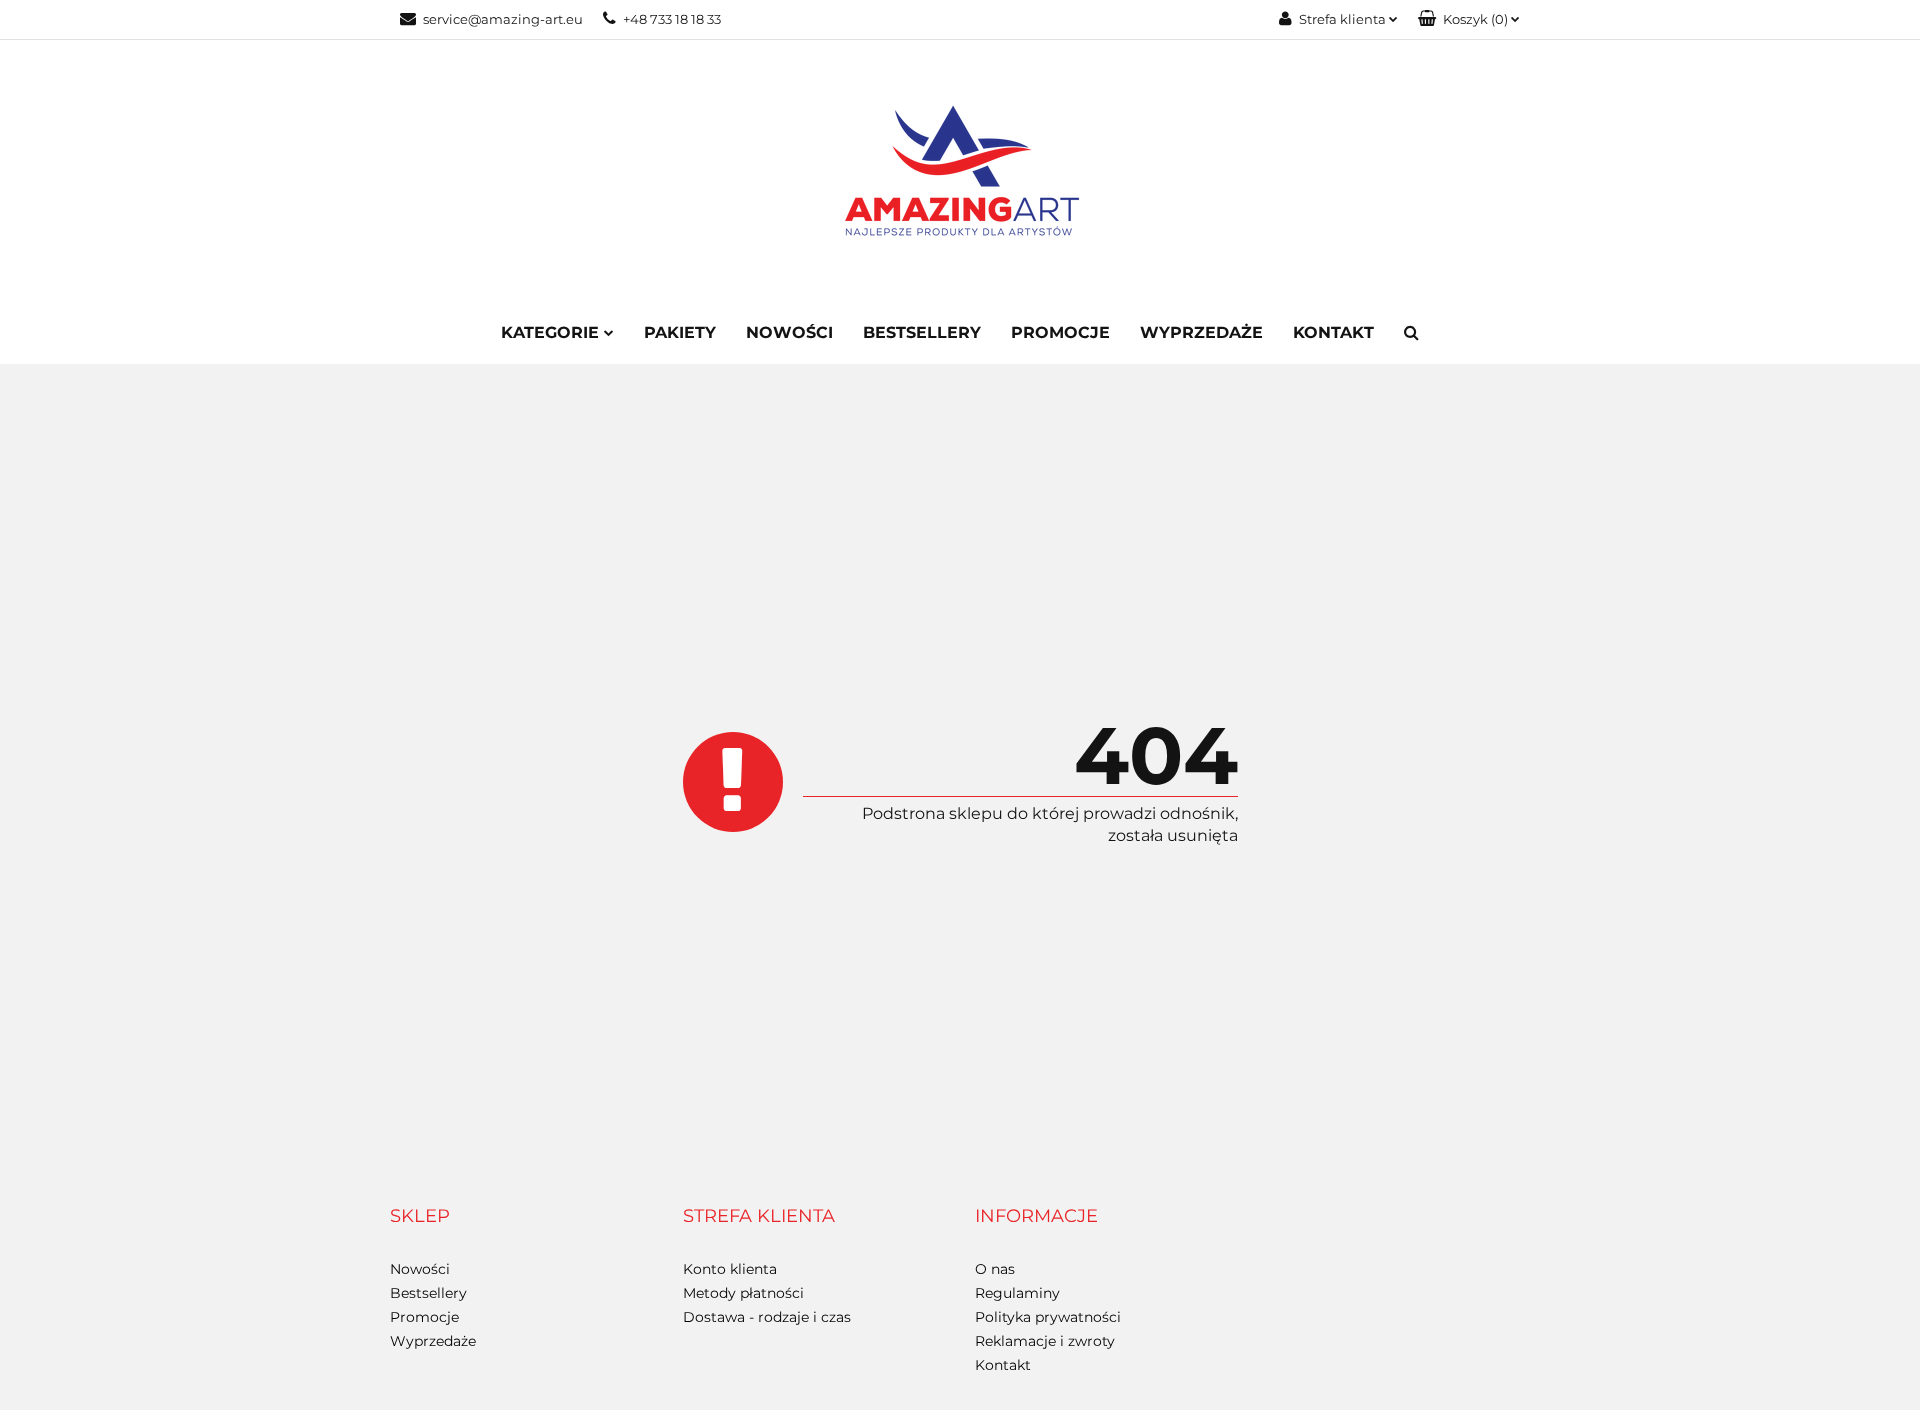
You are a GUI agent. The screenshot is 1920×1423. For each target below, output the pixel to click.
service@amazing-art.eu (503, 19)
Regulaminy (1017, 1293)
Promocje (1060, 332)
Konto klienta (730, 1269)
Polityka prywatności (1048, 1317)
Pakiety (680, 332)
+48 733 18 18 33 (672, 19)
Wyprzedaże (1201, 332)
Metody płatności (743, 1293)
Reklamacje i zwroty (1045, 1341)
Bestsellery (922, 332)
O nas (995, 1269)
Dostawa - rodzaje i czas (767, 1317)
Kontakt (1333, 332)
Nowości (789, 332)
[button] (1469, 19)
